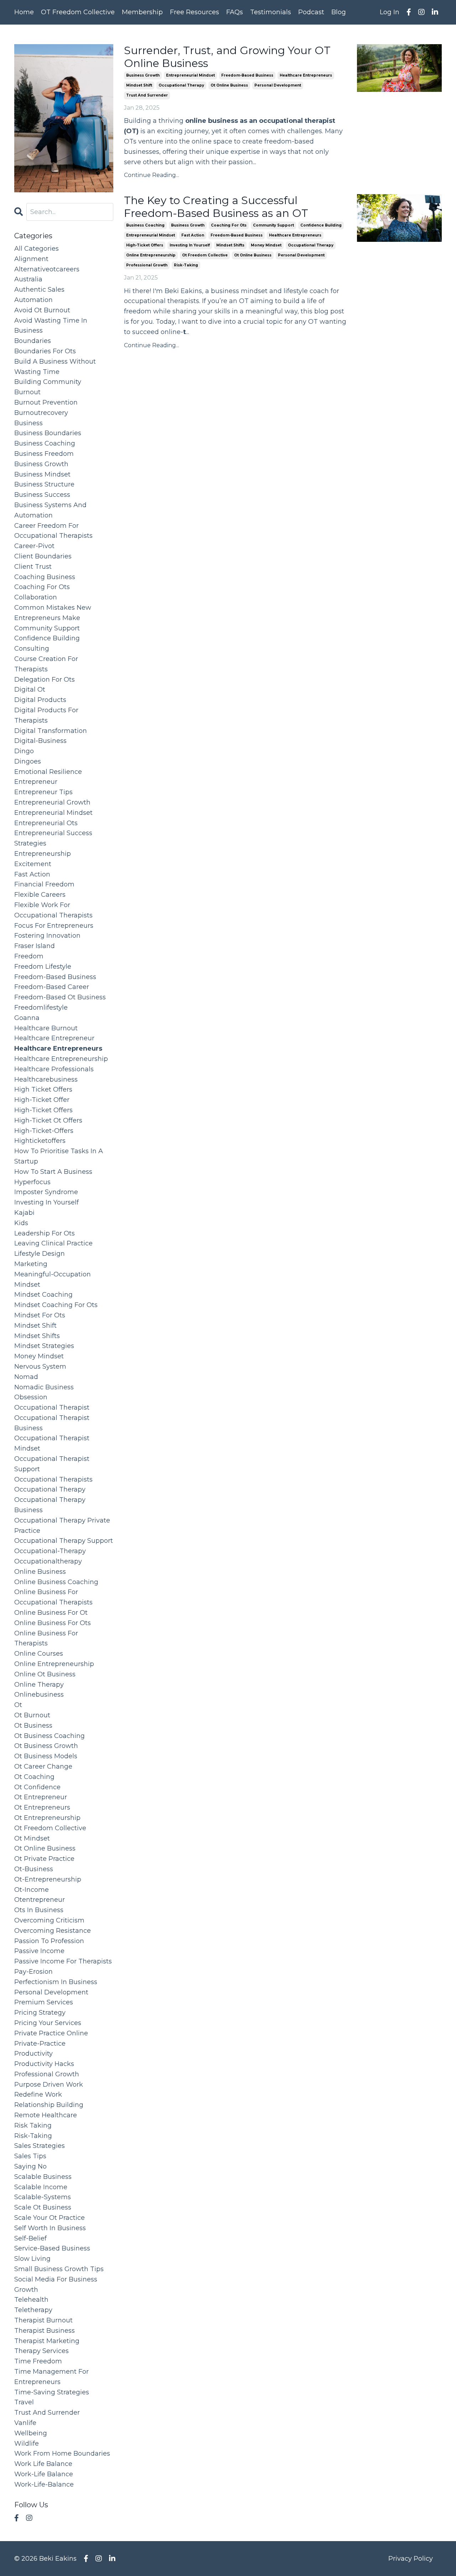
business (28, 423)
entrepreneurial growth (52, 802)
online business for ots (53, 1623)
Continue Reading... (152, 175)
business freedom (44, 454)
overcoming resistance (53, 1931)
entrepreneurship (43, 854)
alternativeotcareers (47, 269)
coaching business (45, 577)
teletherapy (33, 2310)
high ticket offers (43, 1089)
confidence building (321, 225)
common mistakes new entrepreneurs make (53, 613)
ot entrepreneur (41, 1797)
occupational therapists (53, 1479)
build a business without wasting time (55, 367)
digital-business (40, 741)
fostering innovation (47, 936)
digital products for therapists (46, 715)
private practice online (51, 2033)
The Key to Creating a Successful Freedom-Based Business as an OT (216, 207)
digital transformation (51, 731)
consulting (32, 649)
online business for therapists (46, 1638)
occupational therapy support (64, 1541)
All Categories (37, 249)
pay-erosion (33, 1972)
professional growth (147, 265)
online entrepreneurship (151, 255)
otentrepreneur (40, 1900)
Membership (142, 12)
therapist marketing (47, 2341)
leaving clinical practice (53, 1243)
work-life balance (44, 2474)
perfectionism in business (56, 1982)
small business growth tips (59, 2269)
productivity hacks (44, 2064)
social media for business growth (56, 2284)
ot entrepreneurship (47, 1818)
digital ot (30, 689)
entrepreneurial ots (46, 823)
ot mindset (32, 1838)
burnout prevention (46, 402)
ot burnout (32, 1715)
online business (40, 1572)
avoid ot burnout (42, 310)
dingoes (28, 761)
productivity (33, 2054)
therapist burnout (43, 2320)
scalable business (43, 2177)
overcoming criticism (49, 1920)
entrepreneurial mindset (190, 75)
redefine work (38, 2094)
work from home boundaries (62, 2453)
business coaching (145, 225)
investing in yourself (190, 245)
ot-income (32, 1890)
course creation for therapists (46, 664)
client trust (33, 567)
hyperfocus (32, 1182)
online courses (39, 1654)
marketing (31, 1264)
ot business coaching (50, 1736)
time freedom (38, 2361)
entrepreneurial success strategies (53, 838)
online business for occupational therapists (53, 1597)
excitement (33, 864)
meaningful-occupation (53, 1274)
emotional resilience (48, 772)
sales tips (30, 2156)
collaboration (36, 597)
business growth (143, 75)
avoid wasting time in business (51, 326)
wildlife (27, 2444)
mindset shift (139, 85)
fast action (193, 235)
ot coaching (34, 1777)
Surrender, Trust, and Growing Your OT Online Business (227, 57)
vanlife (25, 2423)
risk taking (33, 2125)
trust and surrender (147, 95)
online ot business (45, 1674)
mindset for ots (40, 1315)
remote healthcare (46, 2115)
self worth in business (50, 2228)
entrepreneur (36, 782)
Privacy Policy (411, 2559)
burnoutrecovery (41, 413)
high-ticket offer (42, 1100)
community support (273, 225)
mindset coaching (43, 1295)
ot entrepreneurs (42, 1807)
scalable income (41, 2187)
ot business (33, 1726)
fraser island (35, 946)
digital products (40, 700)
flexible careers (40, 895)
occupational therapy (181, 85)
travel (24, 2402)
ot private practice (44, 1859)
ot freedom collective (205, 255)
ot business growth (46, 1746)
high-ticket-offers (44, 1131)
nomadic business (44, 1387)
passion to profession (49, 1941)
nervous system (40, 1367)
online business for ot (51, 1613)
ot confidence (37, 1787)
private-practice (40, 2044)
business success (42, 495)
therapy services (42, 2351)
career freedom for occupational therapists (53, 531)
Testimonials (271, 12)
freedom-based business (247, 75)
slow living (32, 2259)
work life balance (43, 2464)
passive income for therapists (63, 1961)
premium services (44, 2002)
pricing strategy (40, 2013)
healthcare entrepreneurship (61, 1059)
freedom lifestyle (43, 967)
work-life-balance (44, 2484)
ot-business (34, 1869)
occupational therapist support (52, 1464)
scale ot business (43, 2207)
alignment (31, 259)
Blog (339, 12)
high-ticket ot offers (48, 1120)
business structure (44, 484)
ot (18, 1705)
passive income (39, 1951)
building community (48, 382)
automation (33, 300)
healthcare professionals (54, 1069)
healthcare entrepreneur (54, 1038)
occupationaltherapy (48, 1561)
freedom (29, 956)
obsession (31, 1397)
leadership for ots (45, 1233)
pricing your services (48, 2023)
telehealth (31, 2300)
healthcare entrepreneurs (306, 75)
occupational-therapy (50, 1551)
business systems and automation (50, 510)
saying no (30, 2166)
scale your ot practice (50, 2218)
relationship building (49, 2105)
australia (28, 279)
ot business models (46, 1756)
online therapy (39, 1685)
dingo (24, 751)
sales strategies (40, 2146)
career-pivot (34, 546)
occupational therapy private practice (62, 1526)
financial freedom (44, 884)
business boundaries (48, 433)
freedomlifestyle (41, 1008)
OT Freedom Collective (78, 12)
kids (21, 1223)
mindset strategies (44, 1346)
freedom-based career (52, 987)
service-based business (52, 2248)
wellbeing (31, 2433)
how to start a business (53, 1172)
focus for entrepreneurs (54, 926)
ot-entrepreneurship (48, 1879)
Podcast (311, 12)
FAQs (235, 12)
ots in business (39, 1910)
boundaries (33, 341)
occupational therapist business (52, 1423)
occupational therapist (52, 1407)
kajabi (24, 1213)
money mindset (266, 245)
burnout (27, 392)
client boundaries (43, 556)
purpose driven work (49, 2085)
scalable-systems (43, 2197)
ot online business (229, 85)
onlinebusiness (39, 1695)
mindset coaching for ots (56, 1305)
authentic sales (39, 290)
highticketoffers (40, 1141)
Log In (390, 12)
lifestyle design (40, 1254)
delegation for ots (45, 680)
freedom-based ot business (60, 997)
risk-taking (186, 265)
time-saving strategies (52, 2392)
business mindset (42, 474)
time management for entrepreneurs (51, 2377)
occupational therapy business (50, 1505)
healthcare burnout (46, 1028)
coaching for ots (229, 225)
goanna (27, 1018)
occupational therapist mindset (52, 1443)
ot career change (43, 1766)
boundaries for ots (45, 351)
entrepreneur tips (43, 792)
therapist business (45, 2331)
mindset (27, 1285)
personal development (278, 85)
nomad (26, 1377)
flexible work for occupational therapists (53, 910)
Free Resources (195, 12)
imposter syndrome (46, 1192)
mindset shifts (230, 245)
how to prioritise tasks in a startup (59, 1156)
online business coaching (56, 1582)
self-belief (30, 2238)
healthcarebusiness (46, 1079)
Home (24, 12)
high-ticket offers (145, 245)
